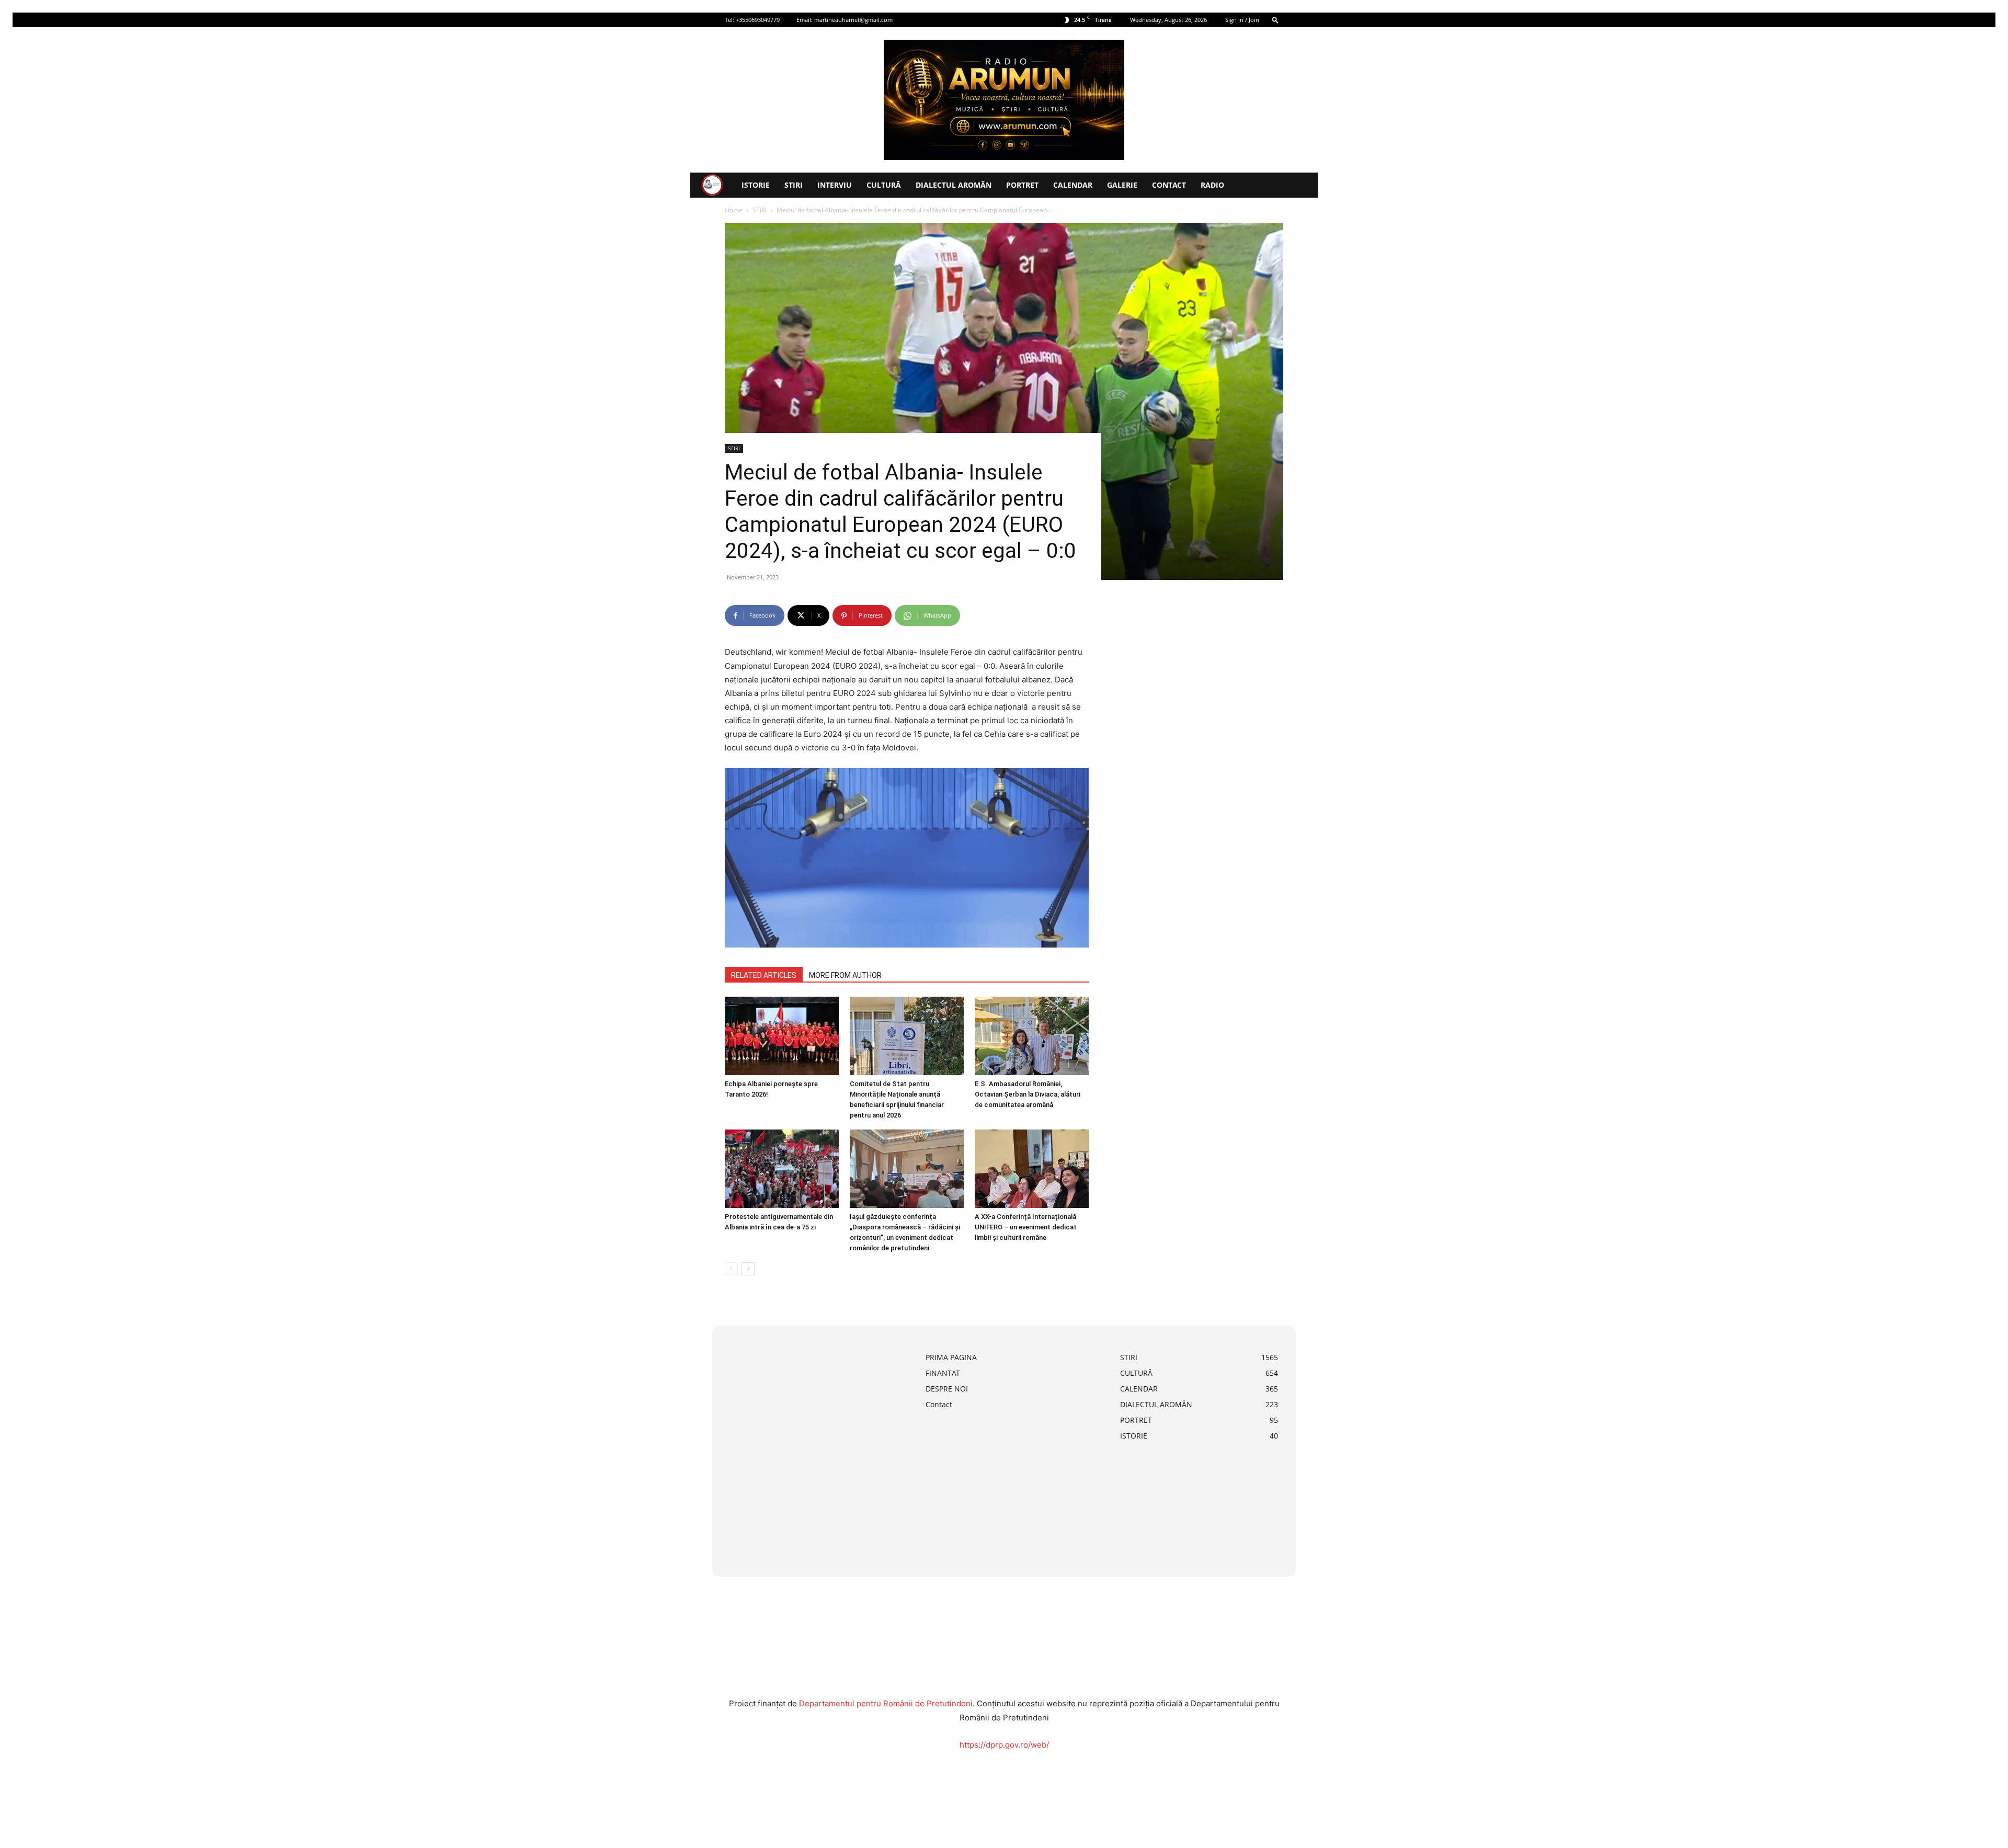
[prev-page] (731, 1269)
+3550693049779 (758, 20)
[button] (1275, 20)
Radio (1212, 185)
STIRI (794, 185)
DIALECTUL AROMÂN (954, 185)
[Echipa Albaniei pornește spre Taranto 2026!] (782, 1036)
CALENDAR (1073, 185)
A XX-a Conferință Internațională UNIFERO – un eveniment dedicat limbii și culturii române (1026, 1227)
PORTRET (1022, 185)
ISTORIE (756, 185)
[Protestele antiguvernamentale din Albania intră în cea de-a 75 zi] (782, 1169)
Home (734, 210)
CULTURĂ (884, 185)
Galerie (1122, 185)
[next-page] (748, 1269)
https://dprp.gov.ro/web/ (1004, 1745)
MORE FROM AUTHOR (845, 975)
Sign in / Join (1242, 20)
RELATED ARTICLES (764, 975)
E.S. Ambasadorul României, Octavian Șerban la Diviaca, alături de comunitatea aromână (1028, 1094)
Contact (1169, 185)
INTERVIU (835, 185)
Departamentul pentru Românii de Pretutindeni (886, 1703)
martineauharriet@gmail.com (853, 20)
